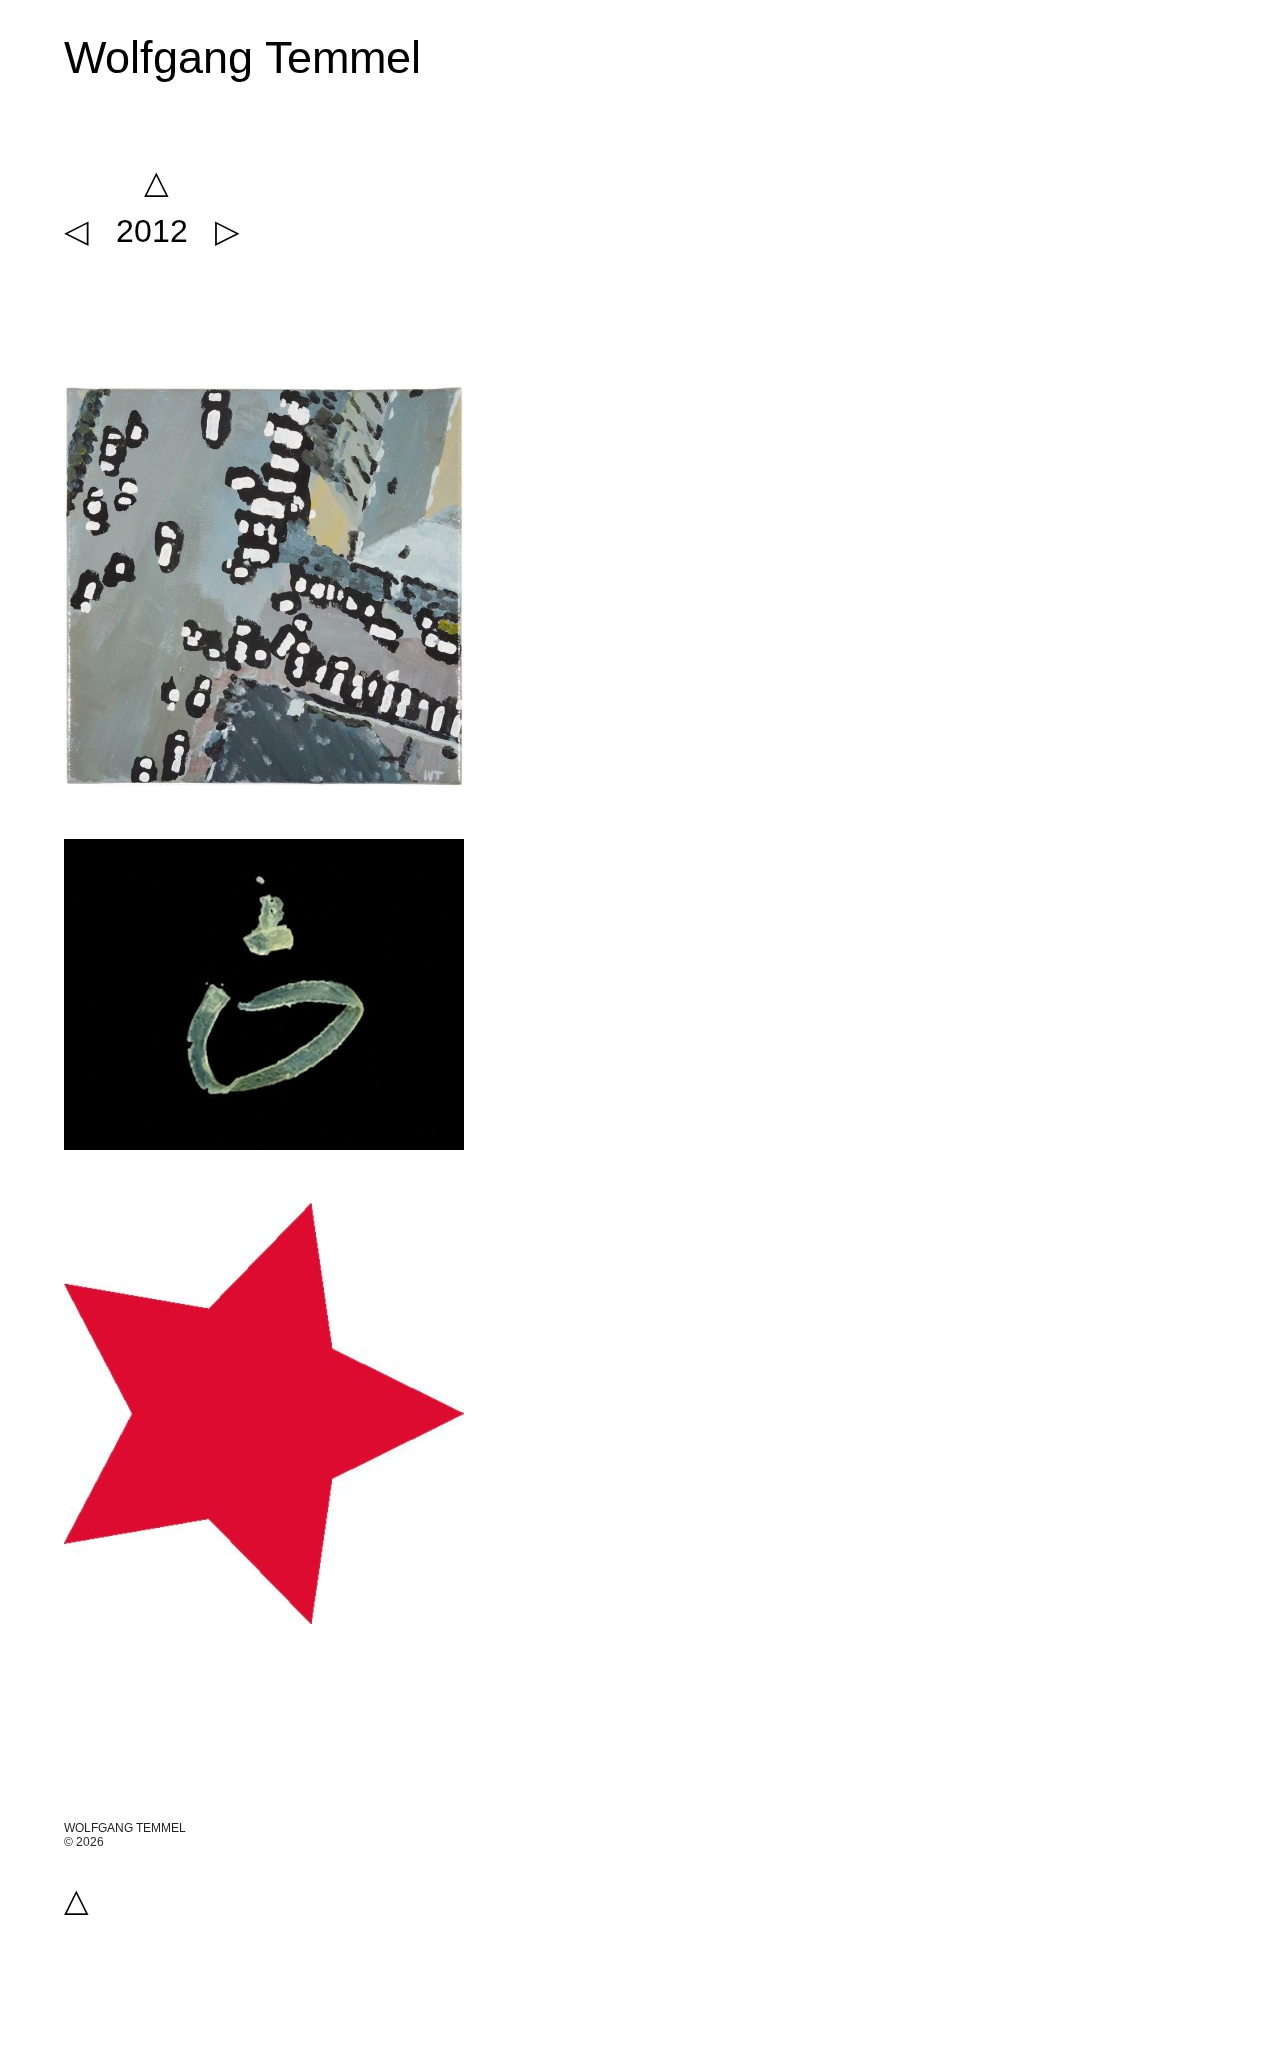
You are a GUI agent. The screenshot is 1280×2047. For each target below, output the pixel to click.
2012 (152, 231)
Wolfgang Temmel (242, 57)
